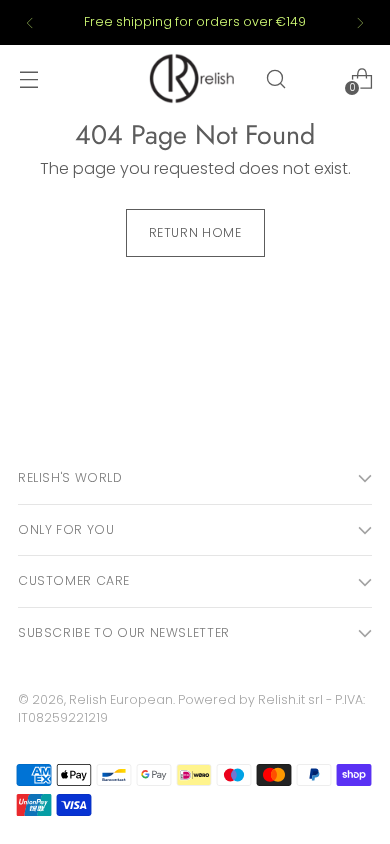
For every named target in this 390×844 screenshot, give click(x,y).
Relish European (121, 699)
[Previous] (30, 22)
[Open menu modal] (28, 78)
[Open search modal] (275, 78)
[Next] (360, 22)
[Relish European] (194, 78)
